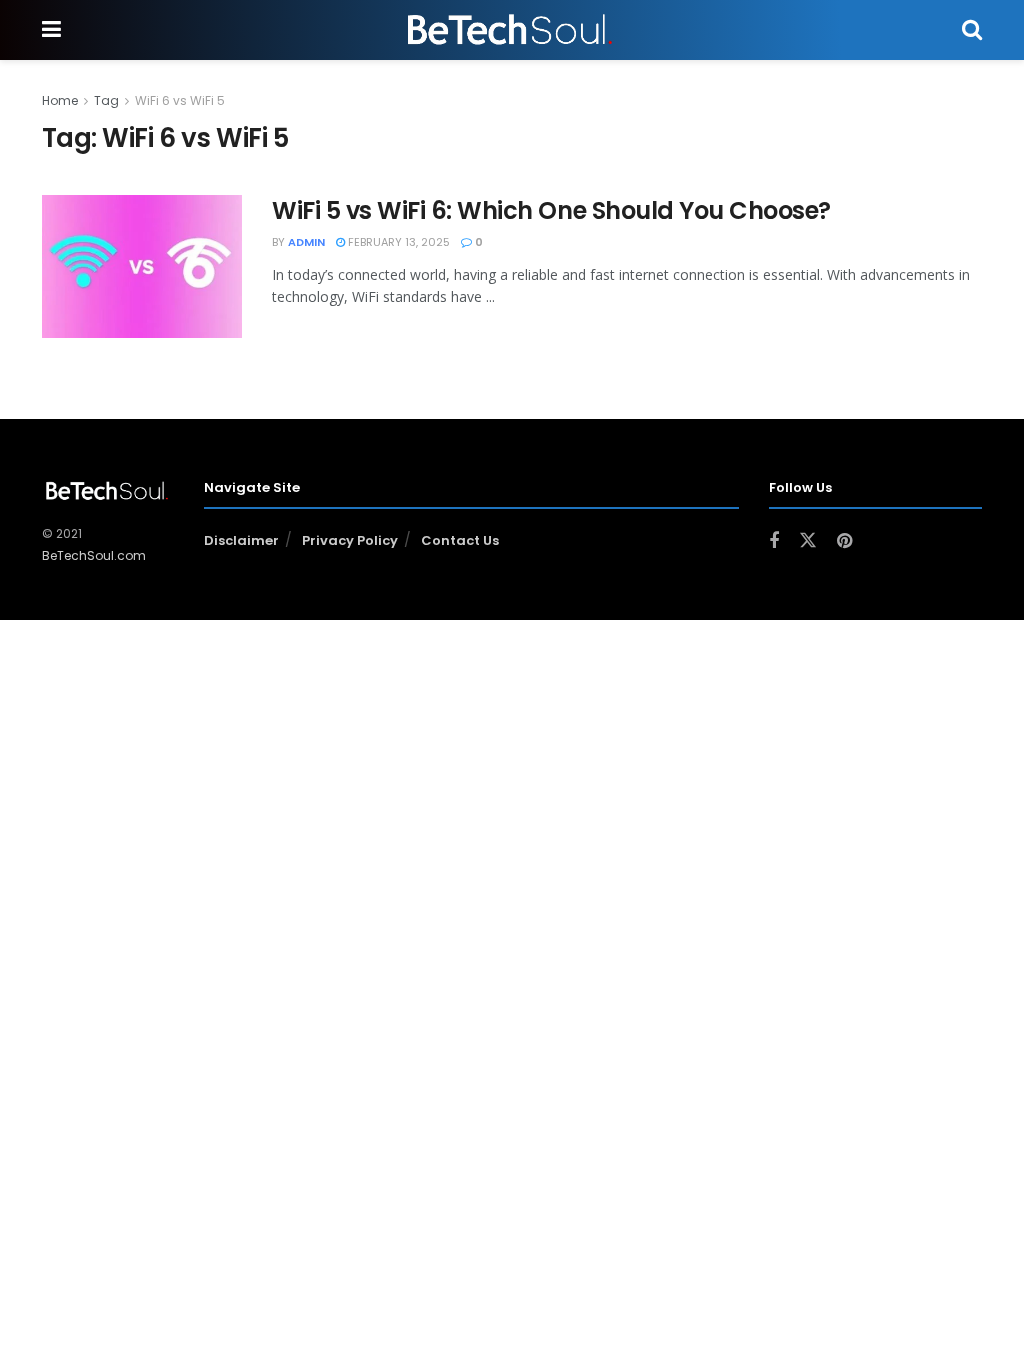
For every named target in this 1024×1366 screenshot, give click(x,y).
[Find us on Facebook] (774, 541)
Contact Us (460, 540)
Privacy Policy (350, 540)
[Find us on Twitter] (808, 541)
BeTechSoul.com (94, 555)
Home (60, 100)
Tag (106, 100)
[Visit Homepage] (511, 30)
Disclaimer (241, 540)
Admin (306, 242)
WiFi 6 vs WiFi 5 (180, 100)
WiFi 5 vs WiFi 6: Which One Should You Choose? (551, 210)
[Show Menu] (51, 30)
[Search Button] (972, 30)
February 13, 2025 (397, 242)
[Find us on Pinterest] (844, 541)
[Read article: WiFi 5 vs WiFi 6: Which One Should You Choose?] (142, 266)
